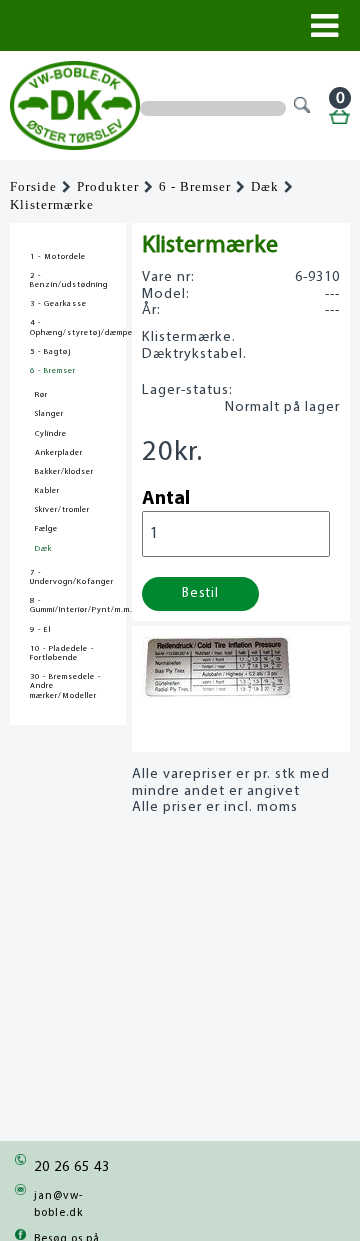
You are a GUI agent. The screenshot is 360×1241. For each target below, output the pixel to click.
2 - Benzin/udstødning (68, 280)
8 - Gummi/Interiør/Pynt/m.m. (68, 605)
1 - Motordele (58, 257)
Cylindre (51, 434)
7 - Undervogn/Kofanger (68, 577)
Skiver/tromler (62, 510)
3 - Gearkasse (58, 304)
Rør (41, 395)
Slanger (49, 414)
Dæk (265, 187)
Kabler (47, 491)
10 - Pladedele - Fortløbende (62, 653)
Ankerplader (59, 453)
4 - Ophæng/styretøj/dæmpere (68, 327)
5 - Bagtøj (50, 352)
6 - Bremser (195, 187)
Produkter (108, 187)
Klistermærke (52, 205)
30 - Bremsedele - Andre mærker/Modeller (65, 686)
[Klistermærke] (216, 692)
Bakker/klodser (64, 472)
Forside (33, 187)
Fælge (46, 529)
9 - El (40, 630)
